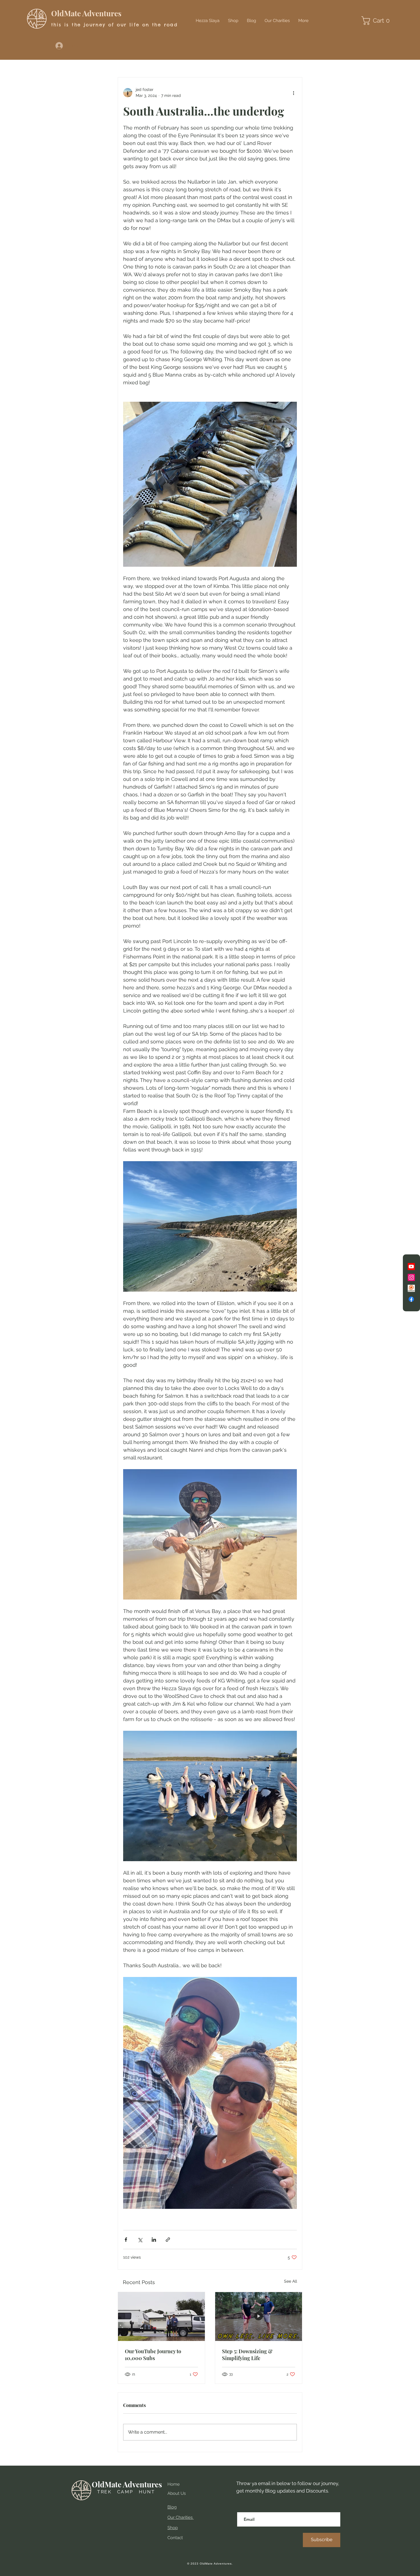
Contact (175, 2538)
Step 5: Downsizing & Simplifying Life (247, 2355)
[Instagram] (411, 1277)
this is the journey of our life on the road (114, 25)
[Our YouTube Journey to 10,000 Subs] (161, 2317)
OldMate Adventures (86, 13)
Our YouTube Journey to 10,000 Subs (153, 2355)
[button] (378, 21)
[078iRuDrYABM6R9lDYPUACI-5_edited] (411, 1288)
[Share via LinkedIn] (154, 2240)
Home (174, 2484)
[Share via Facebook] (126, 2240)
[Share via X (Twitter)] (140, 2240)
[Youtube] (411, 1267)
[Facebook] (411, 1299)
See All (291, 2281)
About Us (177, 2493)
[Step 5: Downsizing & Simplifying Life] (259, 2317)
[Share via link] (168, 2240)
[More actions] (293, 93)
